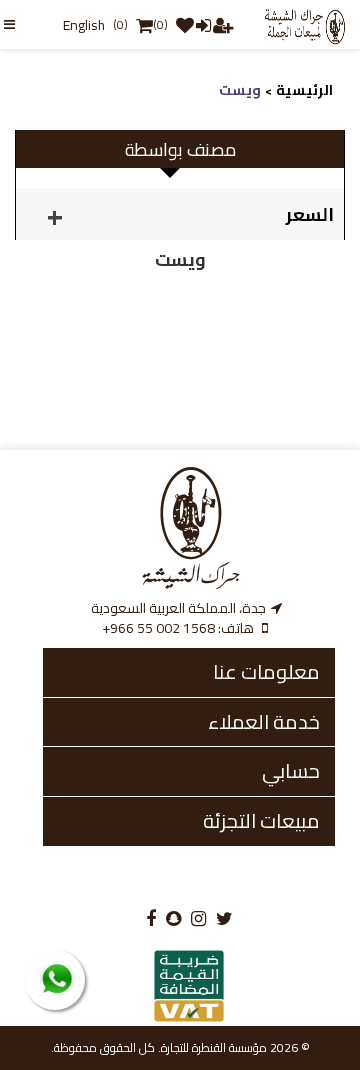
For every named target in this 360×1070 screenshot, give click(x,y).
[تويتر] (224, 919)
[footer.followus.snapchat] (173, 919)
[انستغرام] (198, 919)
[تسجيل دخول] (202, 24)
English (84, 25)
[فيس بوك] (151, 919)
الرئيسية (304, 90)
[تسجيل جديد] (222, 24)
